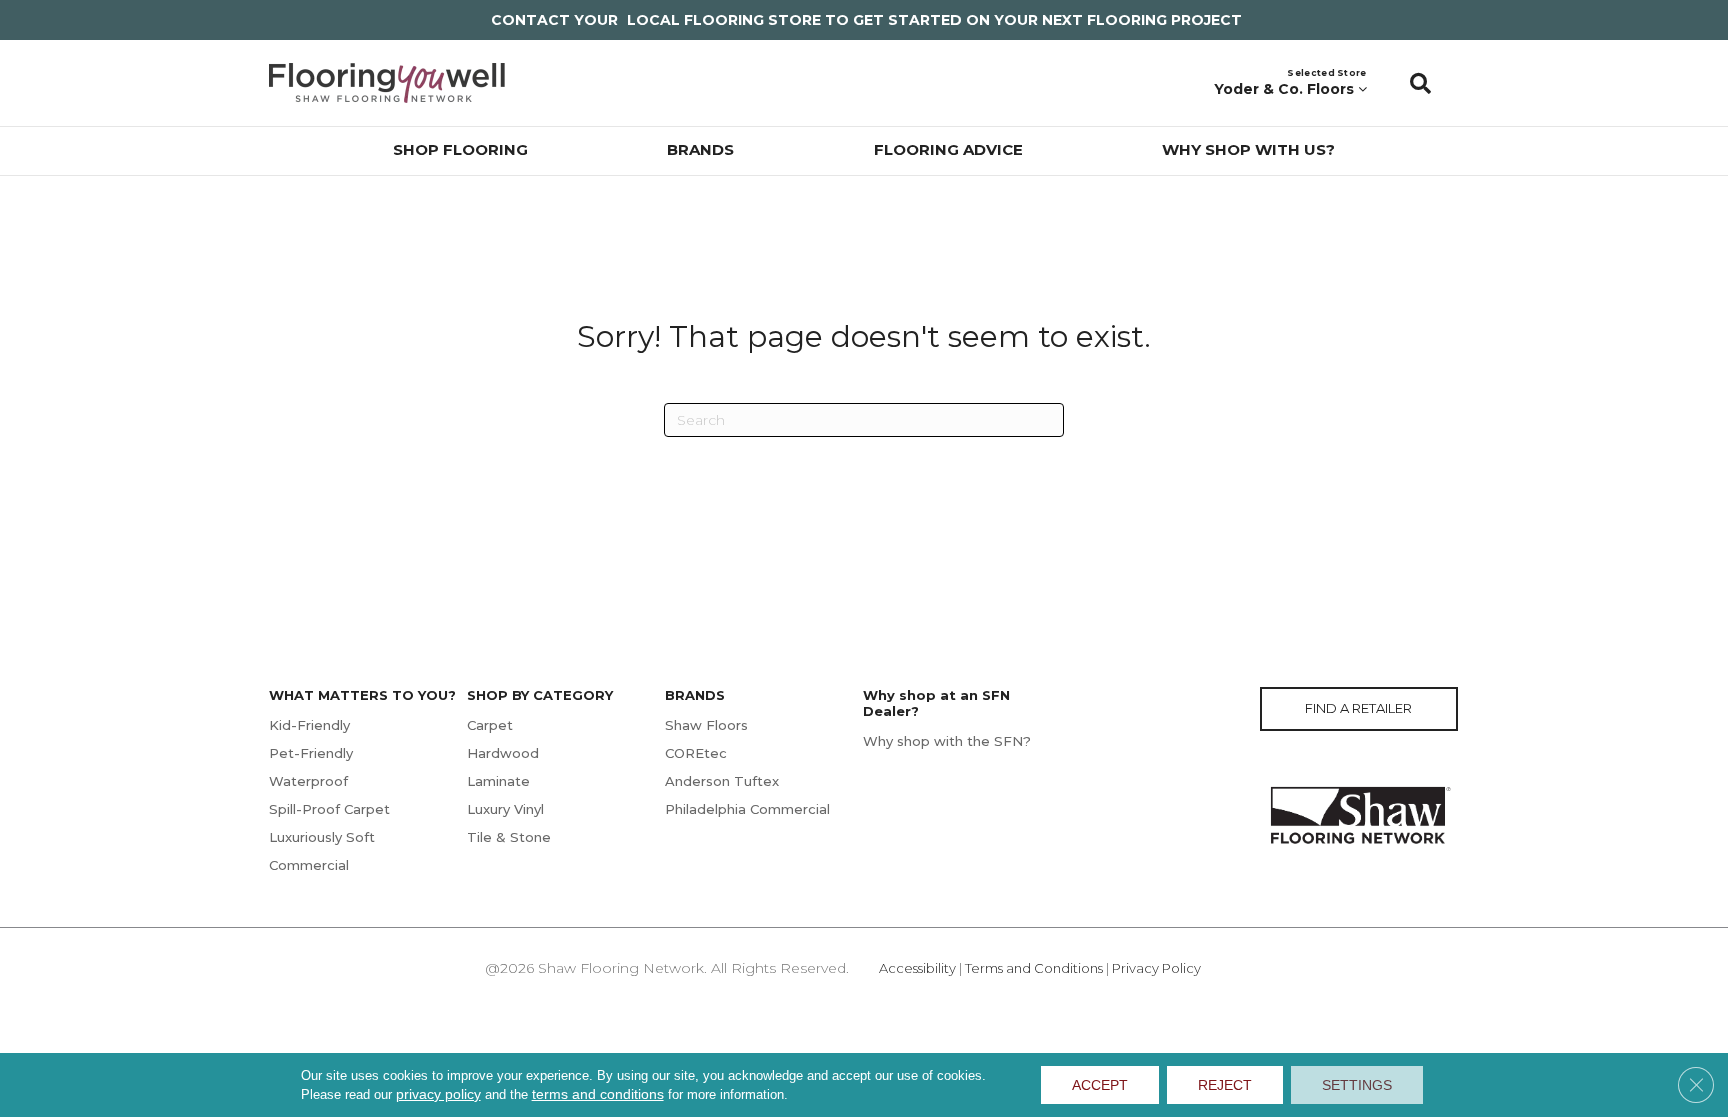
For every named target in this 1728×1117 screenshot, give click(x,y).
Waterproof (308, 781)
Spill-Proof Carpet (329, 809)
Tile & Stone (509, 837)
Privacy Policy (1156, 968)
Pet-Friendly (311, 753)
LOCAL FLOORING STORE (724, 20)
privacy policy (438, 1094)
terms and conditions (598, 1094)
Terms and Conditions (1034, 968)
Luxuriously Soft (322, 837)
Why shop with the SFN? (947, 741)
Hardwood (503, 753)
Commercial (309, 865)
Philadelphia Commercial (747, 809)
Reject (1225, 1085)
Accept (1100, 1085)
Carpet (490, 725)
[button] (1420, 83)
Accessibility (917, 968)
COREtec (696, 753)
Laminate (498, 781)
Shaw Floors (706, 725)
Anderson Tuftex (722, 781)
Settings (1357, 1085)
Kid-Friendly (309, 725)
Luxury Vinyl (505, 809)
